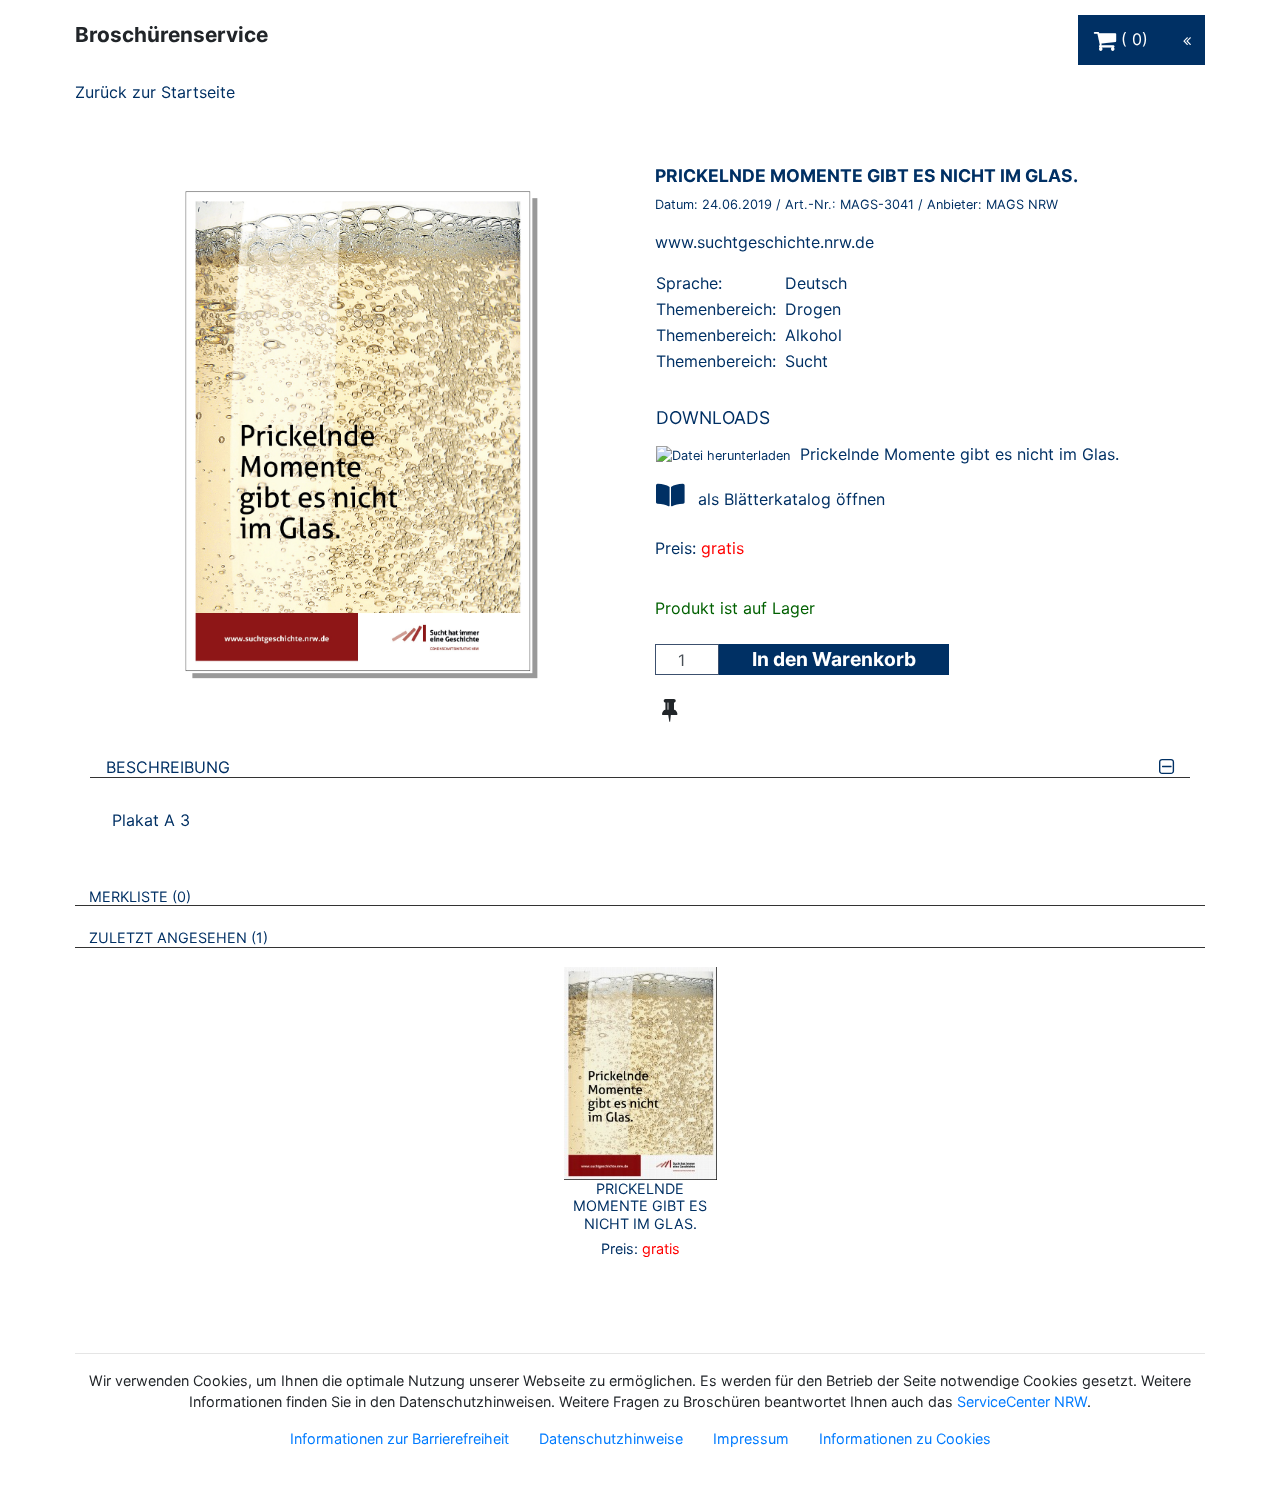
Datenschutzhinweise (611, 1438)
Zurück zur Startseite (155, 92)
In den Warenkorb (834, 659)
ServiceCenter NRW (1022, 1401)
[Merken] (669, 710)
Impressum (751, 1438)
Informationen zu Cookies (905, 1438)
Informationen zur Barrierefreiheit (399, 1438)
